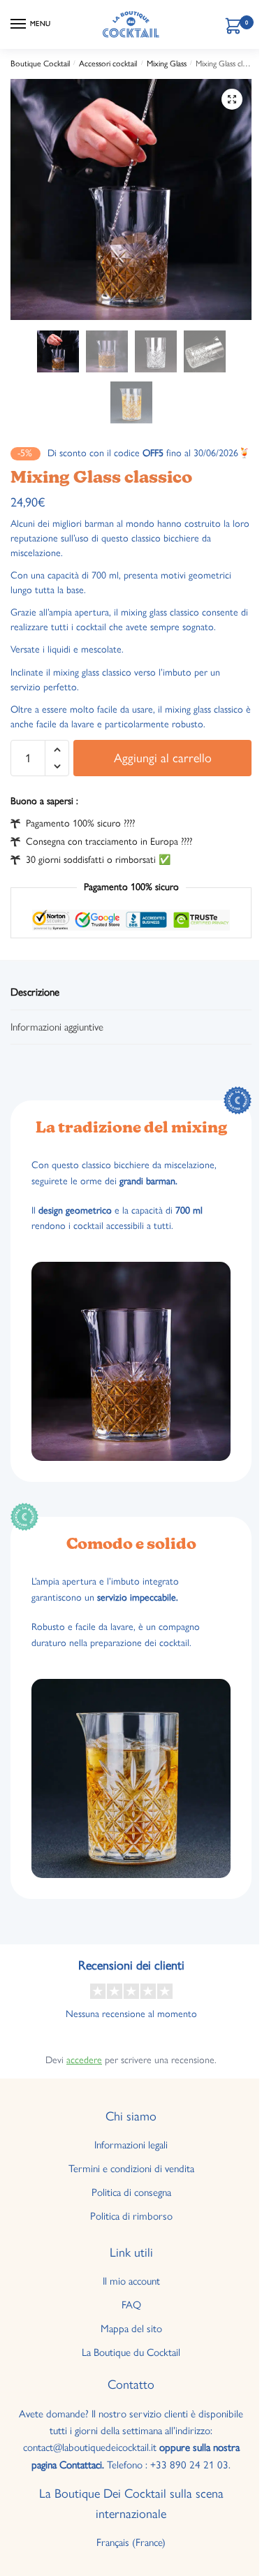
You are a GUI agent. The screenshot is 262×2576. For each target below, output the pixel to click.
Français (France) (131, 2542)
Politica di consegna (131, 2192)
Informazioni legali (131, 2145)
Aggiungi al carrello (163, 758)
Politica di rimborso (131, 2216)
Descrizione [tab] (35, 992)
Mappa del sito (131, 2329)
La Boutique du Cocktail (131, 2352)
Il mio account (131, 2281)
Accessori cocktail (108, 64)
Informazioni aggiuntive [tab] (57, 1027)
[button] (232, 99)
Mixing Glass (167, 64)
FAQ (131, 2305)
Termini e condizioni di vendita (131, 2169)
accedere (84, 2060)
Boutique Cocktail (40, 64)
